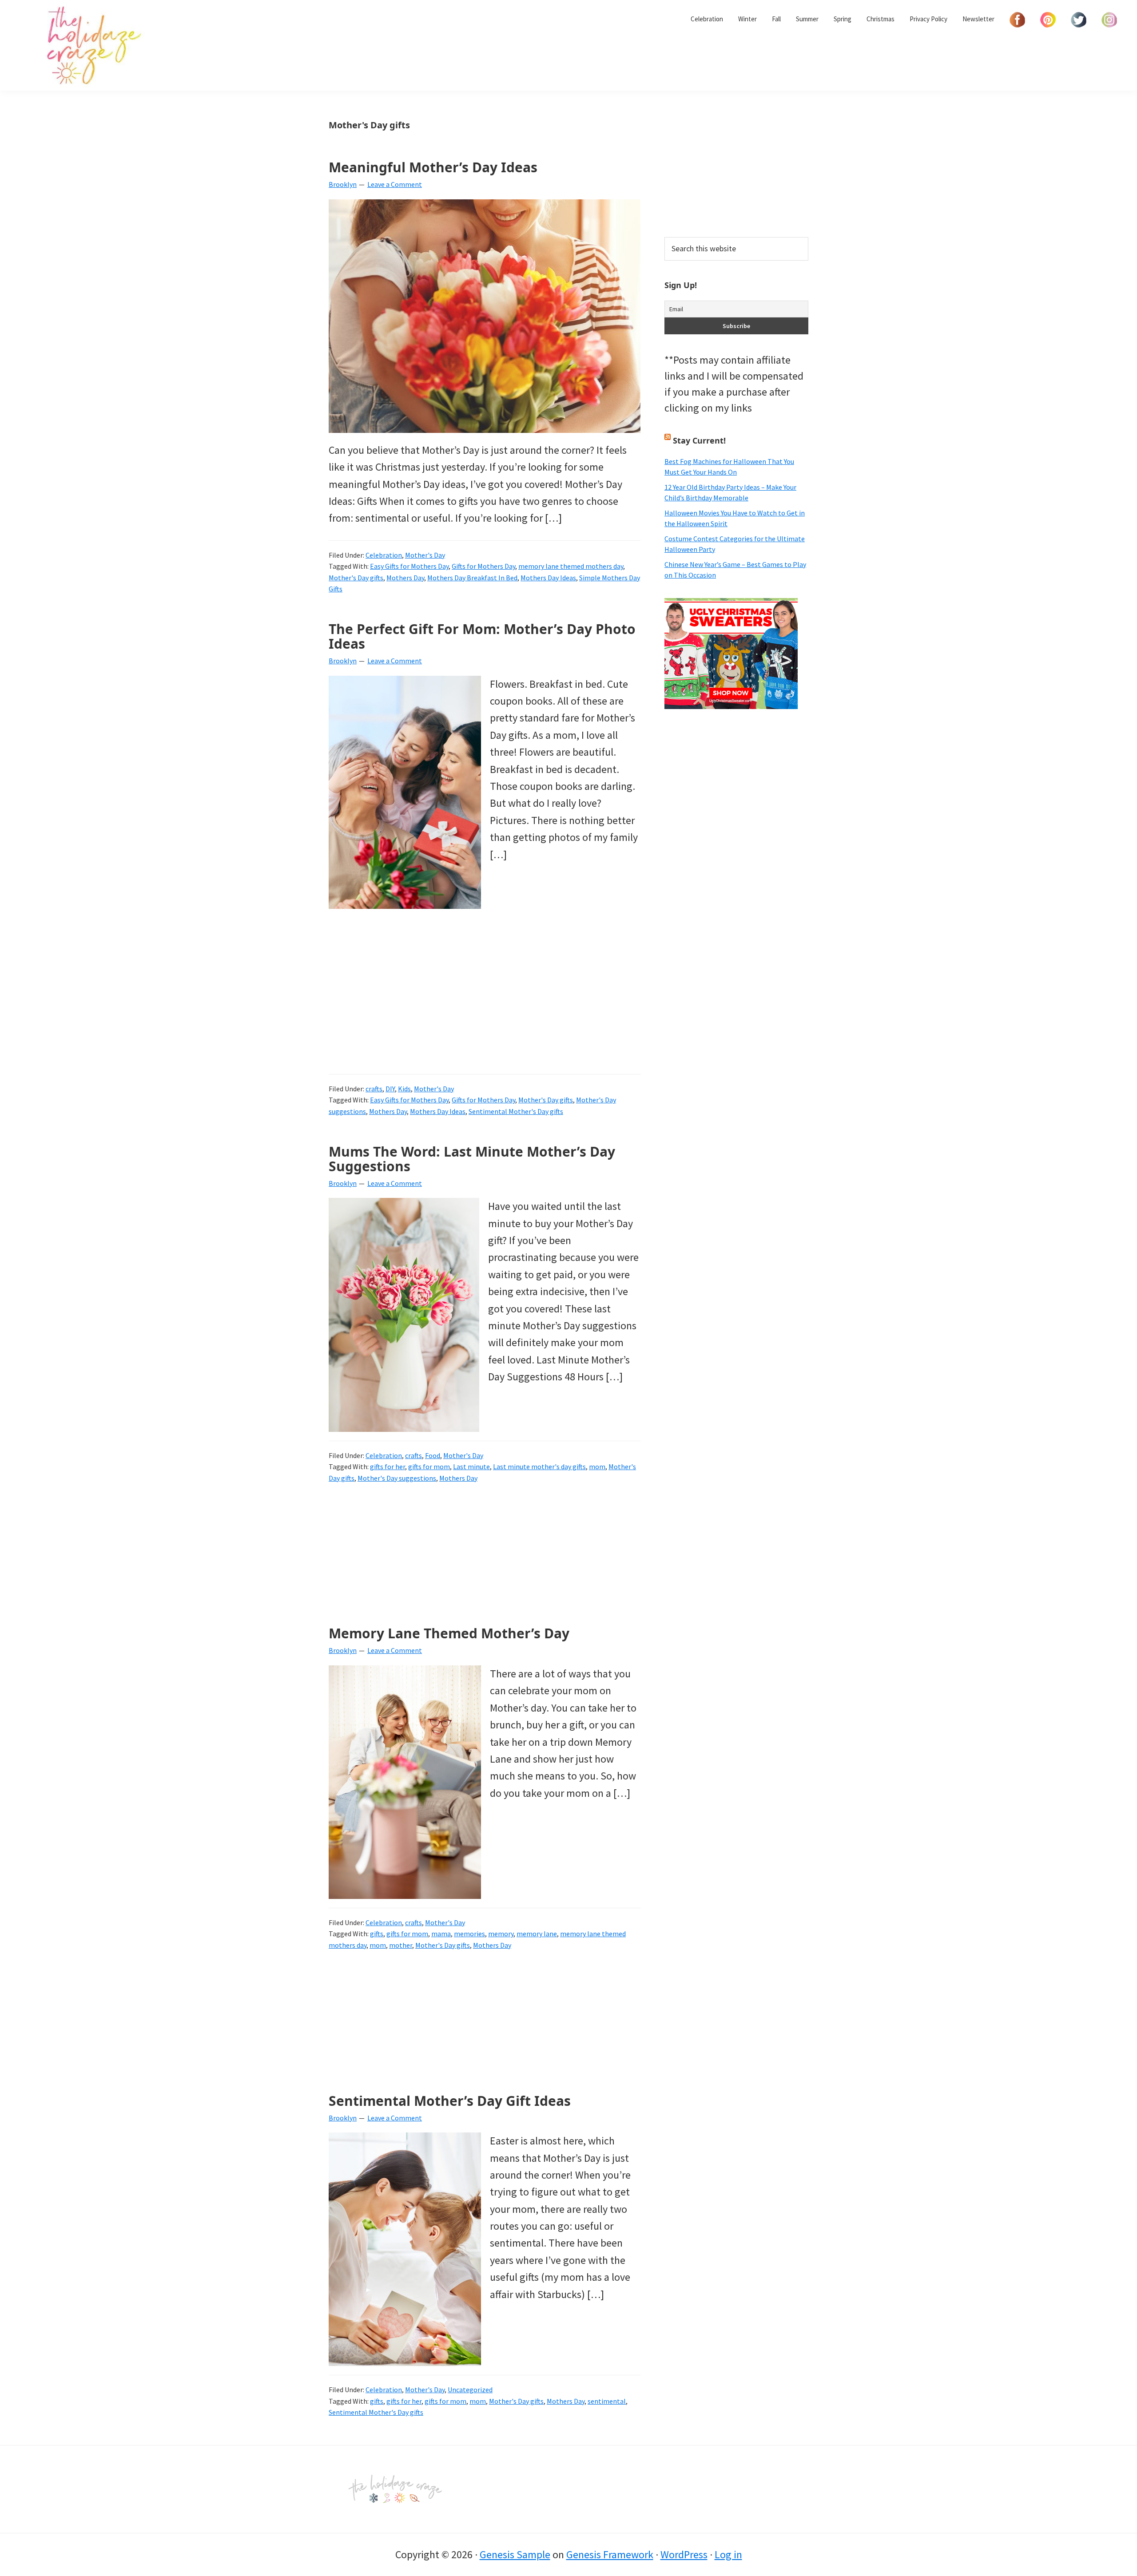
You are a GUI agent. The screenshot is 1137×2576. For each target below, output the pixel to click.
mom (597, 1466)
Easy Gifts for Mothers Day (409, 566)
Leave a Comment (395, 184)
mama (441, 1934)
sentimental (607, 2401)
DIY (390, 1089)
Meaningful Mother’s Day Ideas (433, 167)
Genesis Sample (515, 2554)
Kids (404, 1089)
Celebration (384, 555)
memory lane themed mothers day (571, 566)
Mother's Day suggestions (397, 1478)
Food (433, 1455)
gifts (377, 1934)
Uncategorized (470, 2390)
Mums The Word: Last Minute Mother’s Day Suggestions (472, 1159)
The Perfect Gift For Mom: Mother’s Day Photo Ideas (482, 636)
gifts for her (388, 1466)
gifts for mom (429, 1466)
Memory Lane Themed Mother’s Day (449, 1633)
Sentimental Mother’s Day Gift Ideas (450, 2101)
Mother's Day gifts (356, 578)
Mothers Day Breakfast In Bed (472, 578)
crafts (374, 1089)
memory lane (537, 1934)
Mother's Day (425, 555)
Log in (728, 2554)
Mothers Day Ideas (548, 578)
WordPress (684, 2554)
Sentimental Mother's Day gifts (516, 1111)
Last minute (471, 1466)
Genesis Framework (610, 2554)
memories (469, 1934)
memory (501, 1934)
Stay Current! (699, 440)
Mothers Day (405, 578)
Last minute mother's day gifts (539, 1466)
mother (401, 1945)
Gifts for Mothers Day (483, 566)
